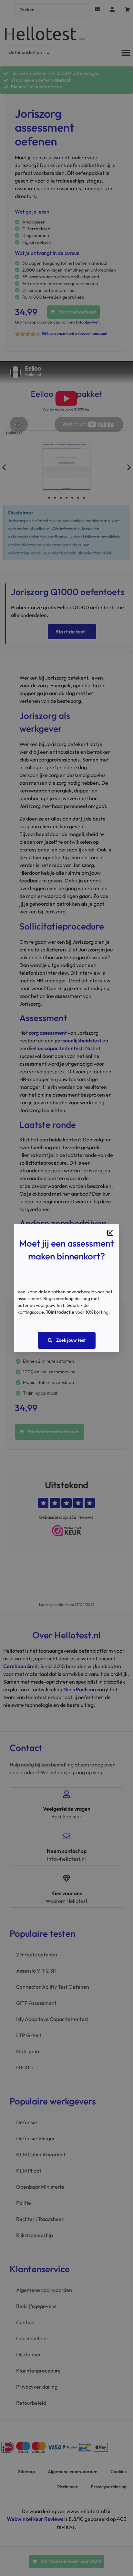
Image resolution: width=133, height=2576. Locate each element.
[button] (110, 1233)
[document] (66, 1288)
